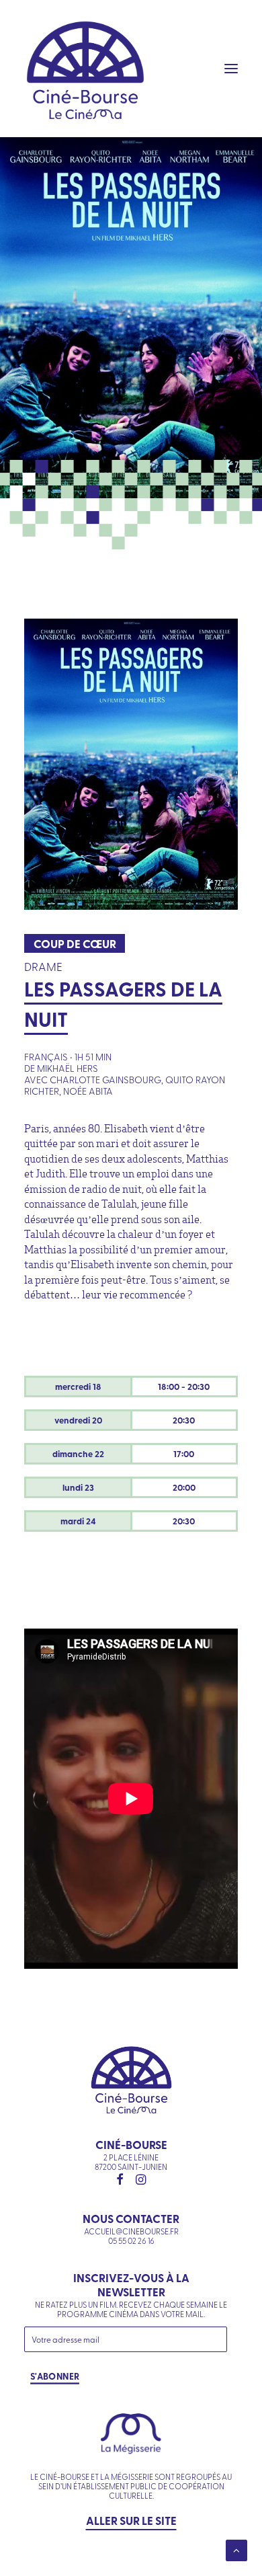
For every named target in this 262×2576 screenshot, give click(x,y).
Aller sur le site (131, 2520)
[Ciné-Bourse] (85, 69)
